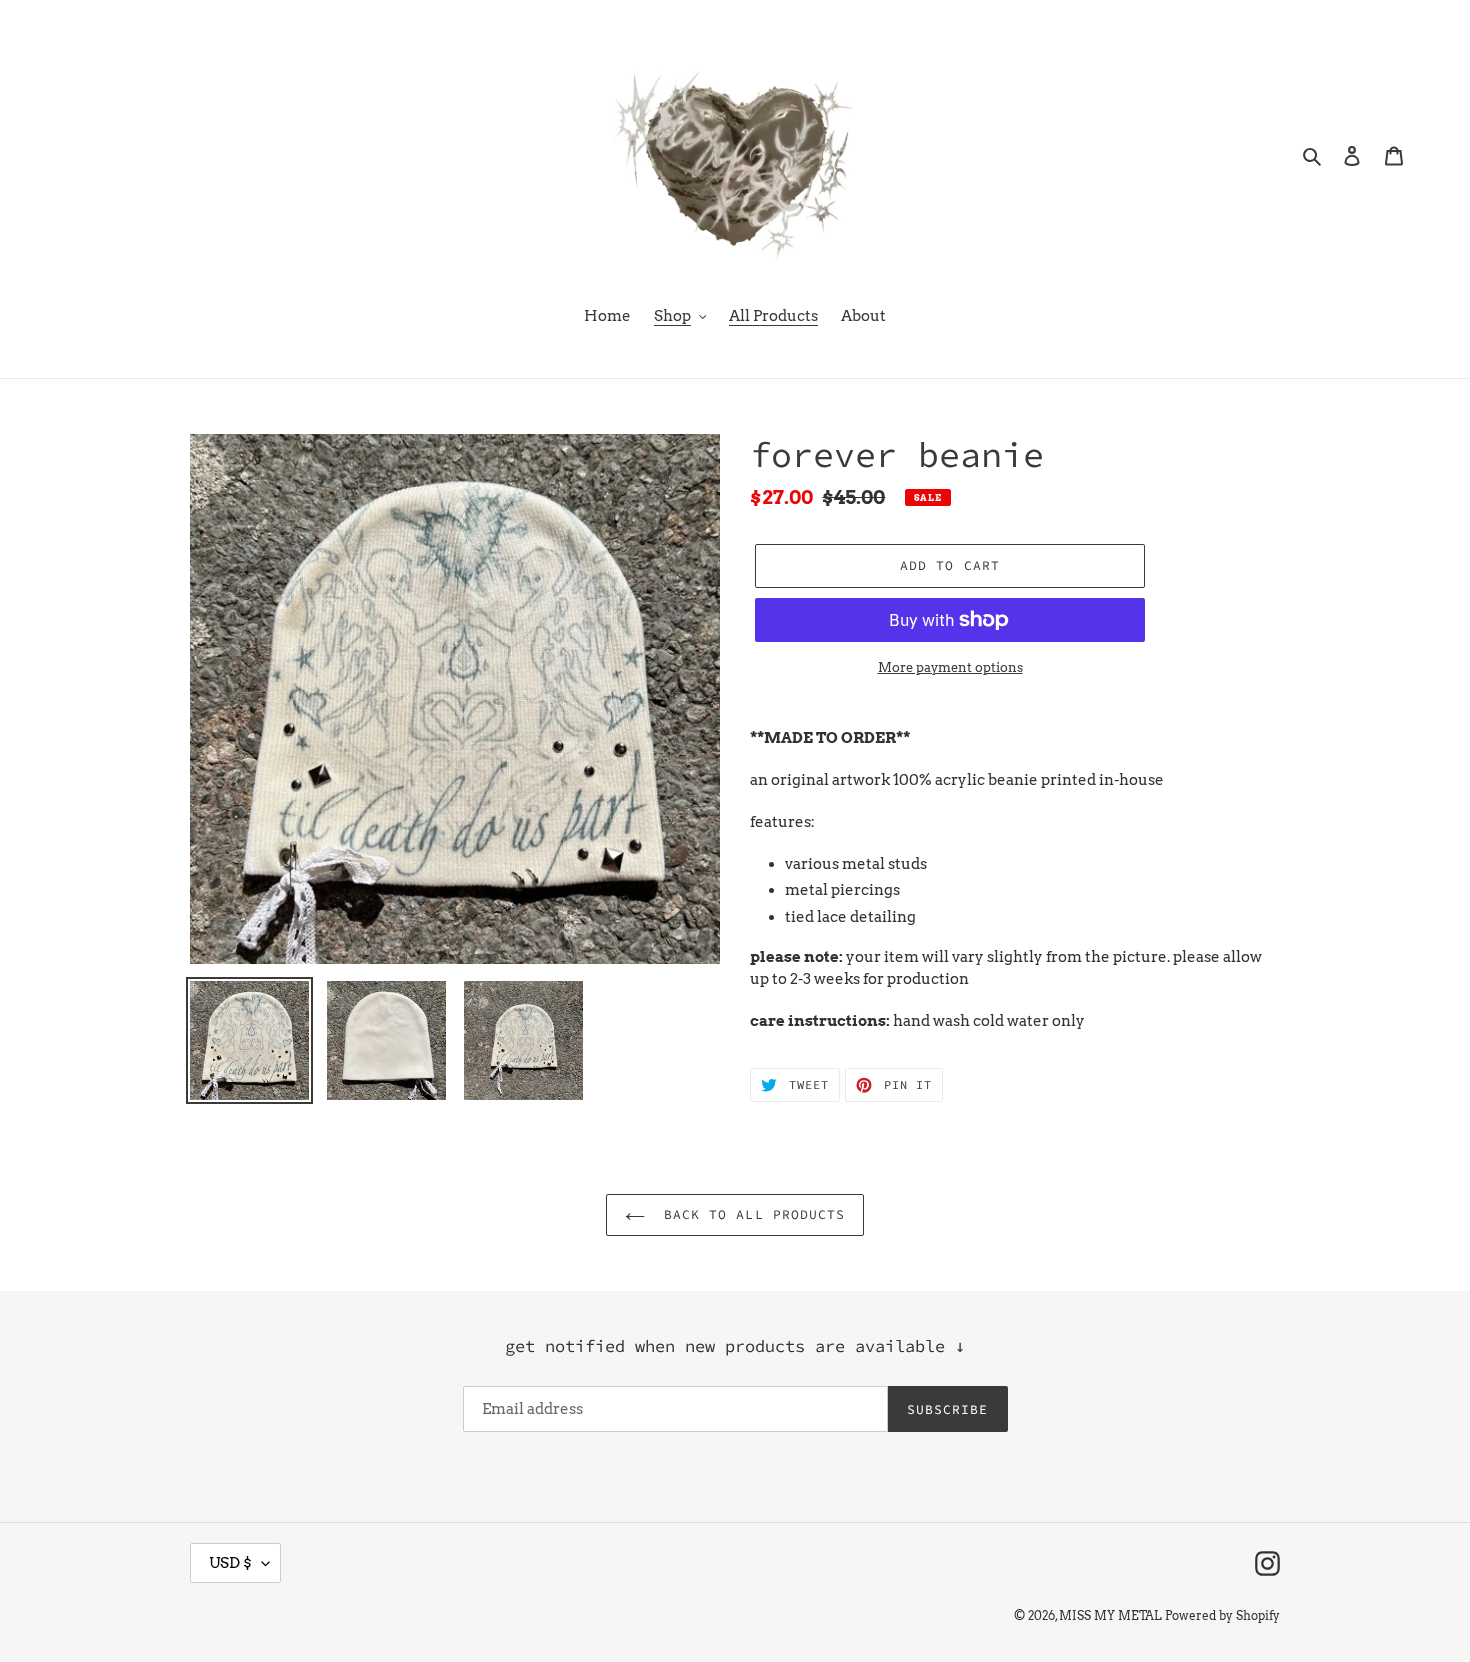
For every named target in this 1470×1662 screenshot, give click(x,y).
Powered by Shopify (1222, 1615)
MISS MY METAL (1110, 1615)
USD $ (230, 1563)
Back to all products (750, 1214)
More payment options (950, 667)
